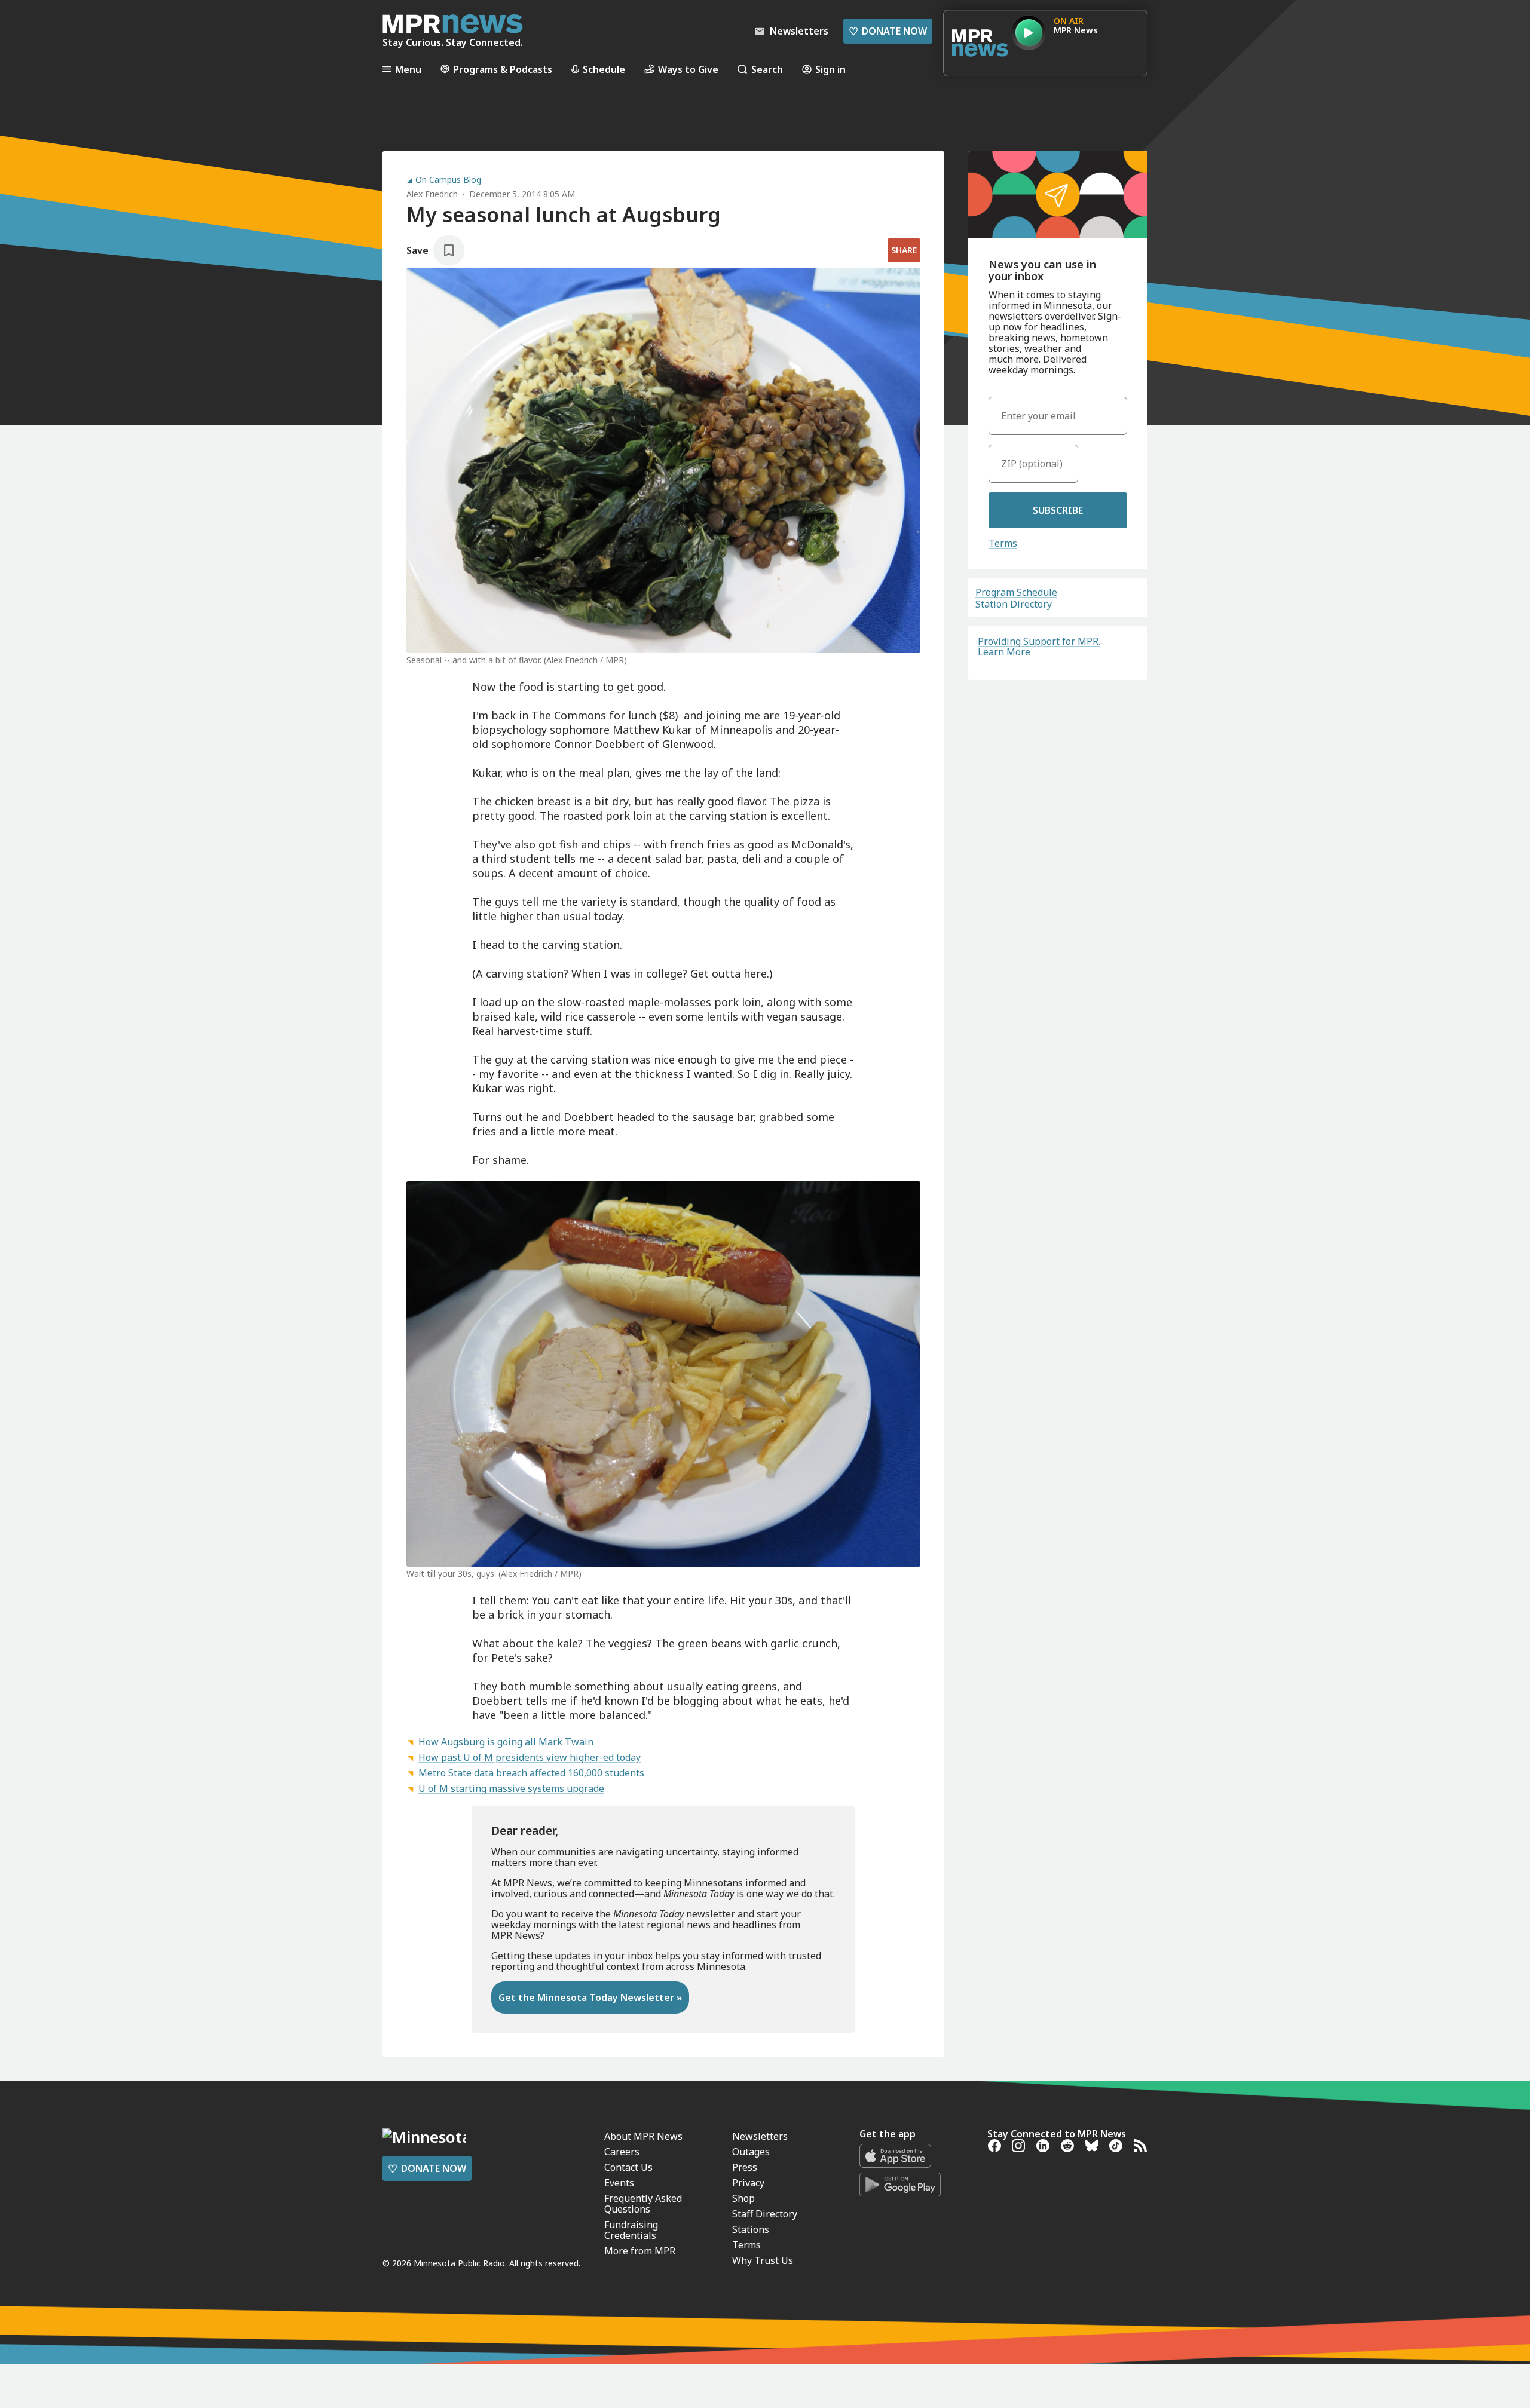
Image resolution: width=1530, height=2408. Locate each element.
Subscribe (1058, 510)
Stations (751, 2229)
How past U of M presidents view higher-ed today (530, 1757)
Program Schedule (1016, 592)
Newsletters (760, 2136)
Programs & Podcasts (503, 69)
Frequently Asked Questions (643, 2204)
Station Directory (1014, 604)
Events (619, 2183)
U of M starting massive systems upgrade (511, 1788)
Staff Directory (765, 2214)
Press (745, 2167)
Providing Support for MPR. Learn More (1039, 647)
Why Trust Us (763, 2260)
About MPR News (643, 2136)
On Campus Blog (448, 180)
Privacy (748, 2183)
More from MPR (640, 2251)
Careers (622, 2152)
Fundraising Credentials (631, 2230)
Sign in (830, 69)
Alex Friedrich (432, 194)
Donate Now (888, 31)
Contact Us (628, 2167)
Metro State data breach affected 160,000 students (531, 1773)
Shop (743, 2198)
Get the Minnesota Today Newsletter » (590, 1998)
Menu (408, 69)
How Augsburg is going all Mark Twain (506, 1742)
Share (904, 250)
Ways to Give (688, 69)
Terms (1003, 543)
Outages (751, 2152)
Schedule (604, 69)
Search (767, 69)
